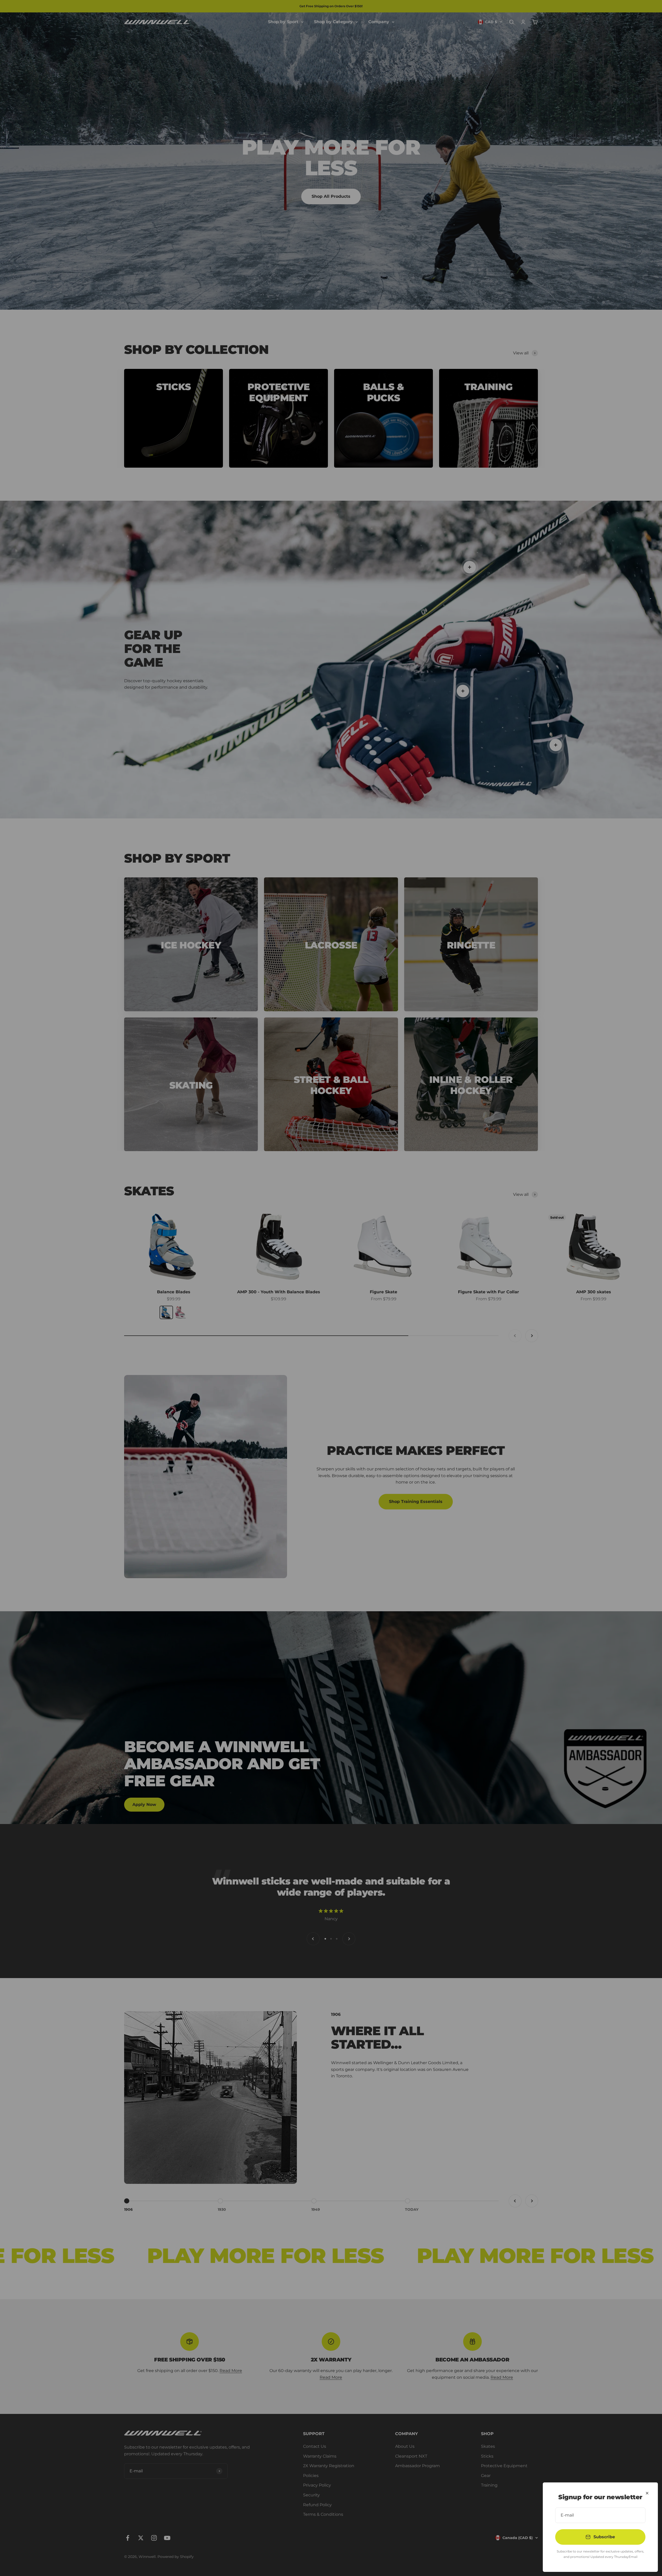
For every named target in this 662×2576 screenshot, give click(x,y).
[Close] (647, 2493)
